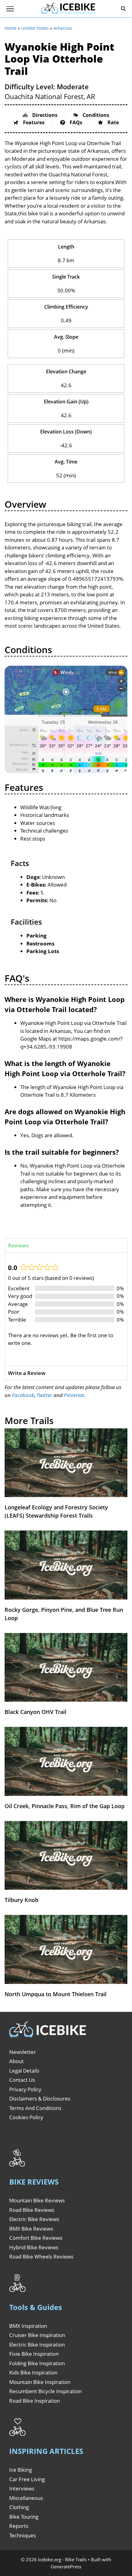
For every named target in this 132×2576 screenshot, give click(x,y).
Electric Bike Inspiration (37, 2345)
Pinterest (74, 1395)
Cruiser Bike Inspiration (37, 2335)
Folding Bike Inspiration (37, 2363)
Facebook (23, 1395)
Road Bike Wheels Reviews (41, 2256)
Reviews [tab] (18, 1245)
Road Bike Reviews (32, 2210)
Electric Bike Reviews (34, 2219)
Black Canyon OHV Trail (35, 1712)
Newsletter (23, 2052)
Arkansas (63, 28)
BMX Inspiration (28, 2326)
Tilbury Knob (21, 1900)
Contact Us (22, 2080)
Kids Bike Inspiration (33, 2372)
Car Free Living (27, 2479)
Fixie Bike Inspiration (34, 2354)
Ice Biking (21, 2470)
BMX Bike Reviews (31, 2229)
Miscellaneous (26, 2498)
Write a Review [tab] (27, 1373)
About (16, 2061)
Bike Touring (24, 2517)
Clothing (19, 2507)
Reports (19, 2526)
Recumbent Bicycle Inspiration (45, 2391)
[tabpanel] (66, 1309)
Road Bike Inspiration (35, 2401)
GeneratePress (66, 2566)
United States (35, 28)
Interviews (22, 2488)
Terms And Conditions (35, 2108)
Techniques (23, 2535)
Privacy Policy (25, 2089)
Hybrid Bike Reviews (34, 2247)
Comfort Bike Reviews (36, 2238)
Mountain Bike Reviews (37, 2200)
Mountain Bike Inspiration (40, 2382)
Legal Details (24, 2071)
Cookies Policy (26, 2117)
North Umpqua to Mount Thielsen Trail (56, 1994)
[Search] (123, 9)
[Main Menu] (10, 9)
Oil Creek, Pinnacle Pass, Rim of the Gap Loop (65, 1806)
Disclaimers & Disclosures (40, 2099)
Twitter (44, 1395)
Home (11, 28)
